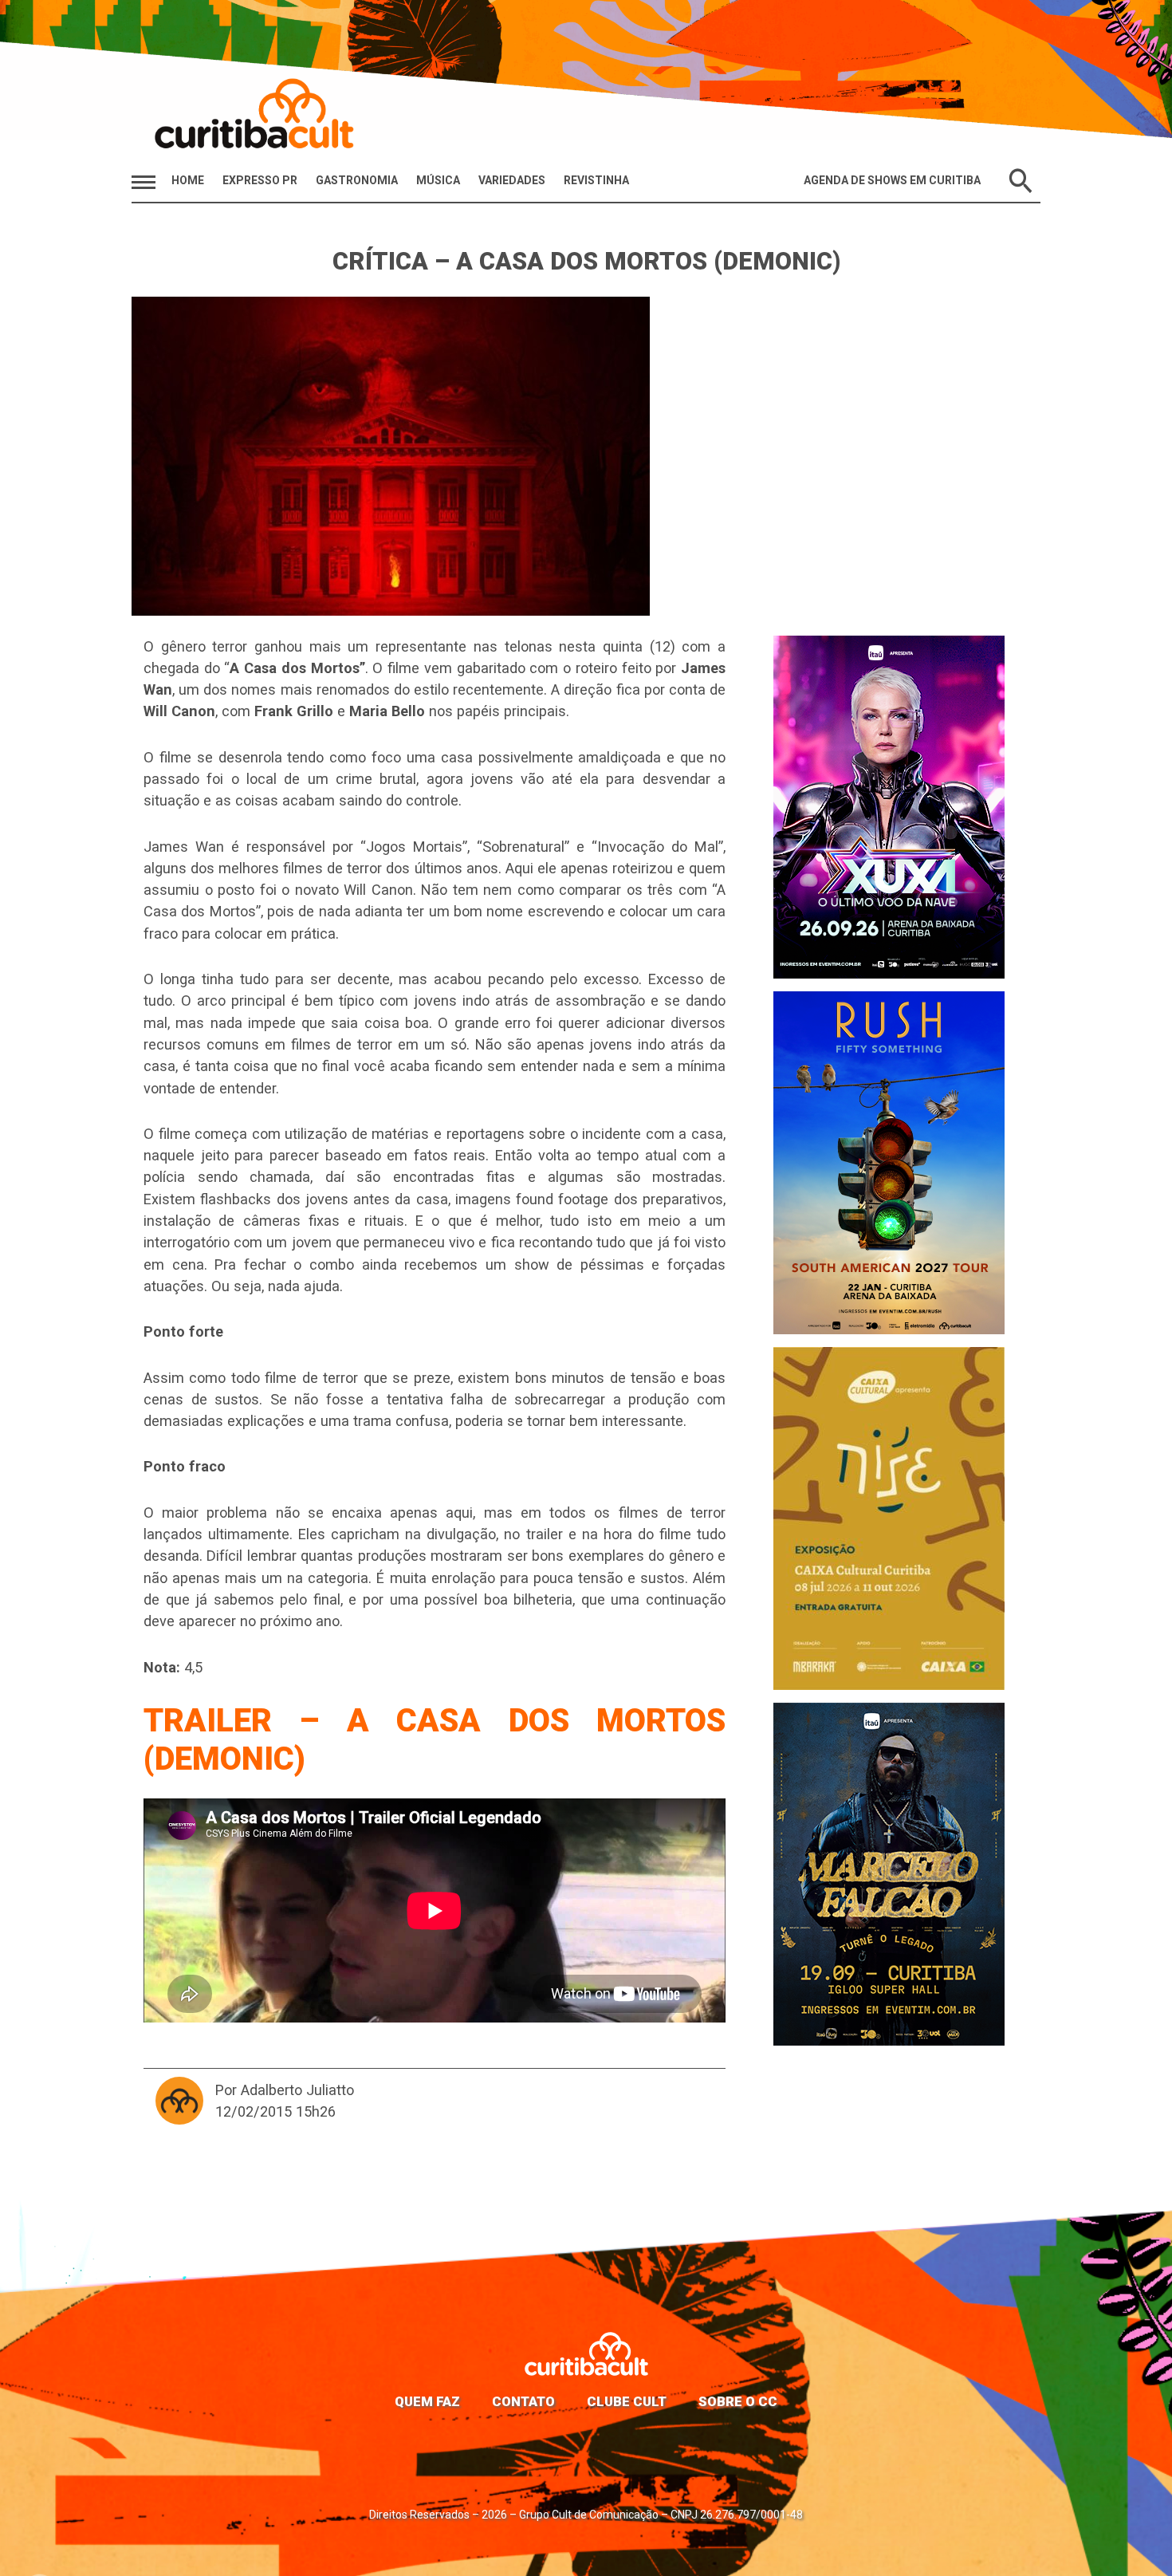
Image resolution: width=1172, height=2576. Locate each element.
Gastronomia (357, 180)
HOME (188, 180)
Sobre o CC (738, 2401)
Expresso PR (260, 180)
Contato (523, 2401)
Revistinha (596, 180)
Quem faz (427, 2401)
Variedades (512, 180)
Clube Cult (627, 2401)
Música (438, 180)
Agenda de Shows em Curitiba (892, 180)
